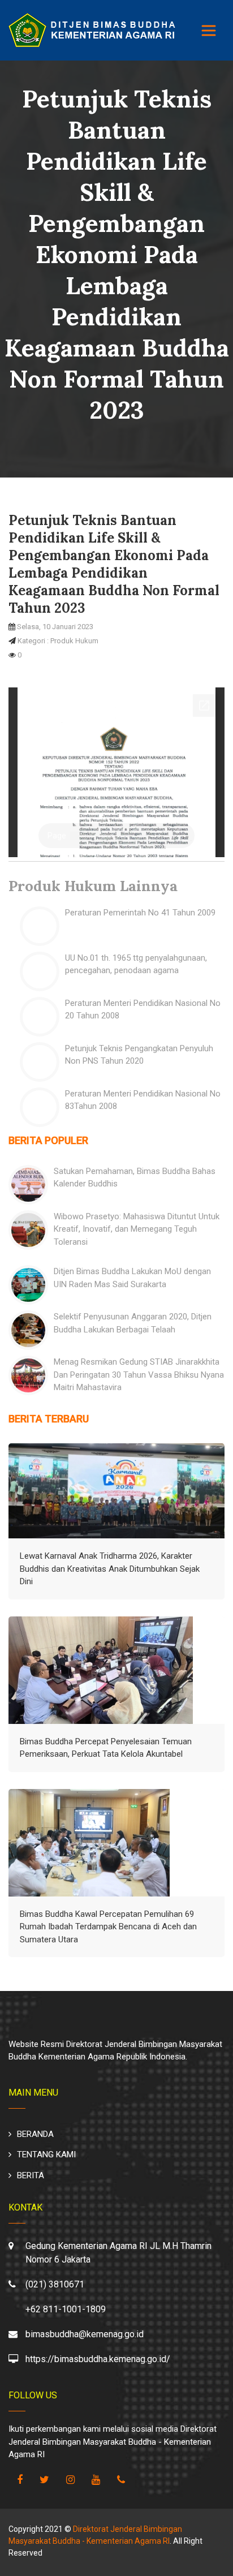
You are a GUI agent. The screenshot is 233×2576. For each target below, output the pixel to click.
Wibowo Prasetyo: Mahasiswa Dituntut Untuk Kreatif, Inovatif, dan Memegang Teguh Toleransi (137, 1229)
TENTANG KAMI (46, 2154)
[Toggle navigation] (209, 31)
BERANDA (35, 2134)
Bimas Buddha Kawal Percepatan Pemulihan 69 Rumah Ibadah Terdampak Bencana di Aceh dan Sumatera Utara (108, 1927)
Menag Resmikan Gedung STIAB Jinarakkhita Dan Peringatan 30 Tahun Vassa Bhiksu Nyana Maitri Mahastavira (139, 1375)
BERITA (31, 2175)
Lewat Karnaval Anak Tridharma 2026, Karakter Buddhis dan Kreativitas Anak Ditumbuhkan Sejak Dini (110, 1569)
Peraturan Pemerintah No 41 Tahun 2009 (140, 913)
